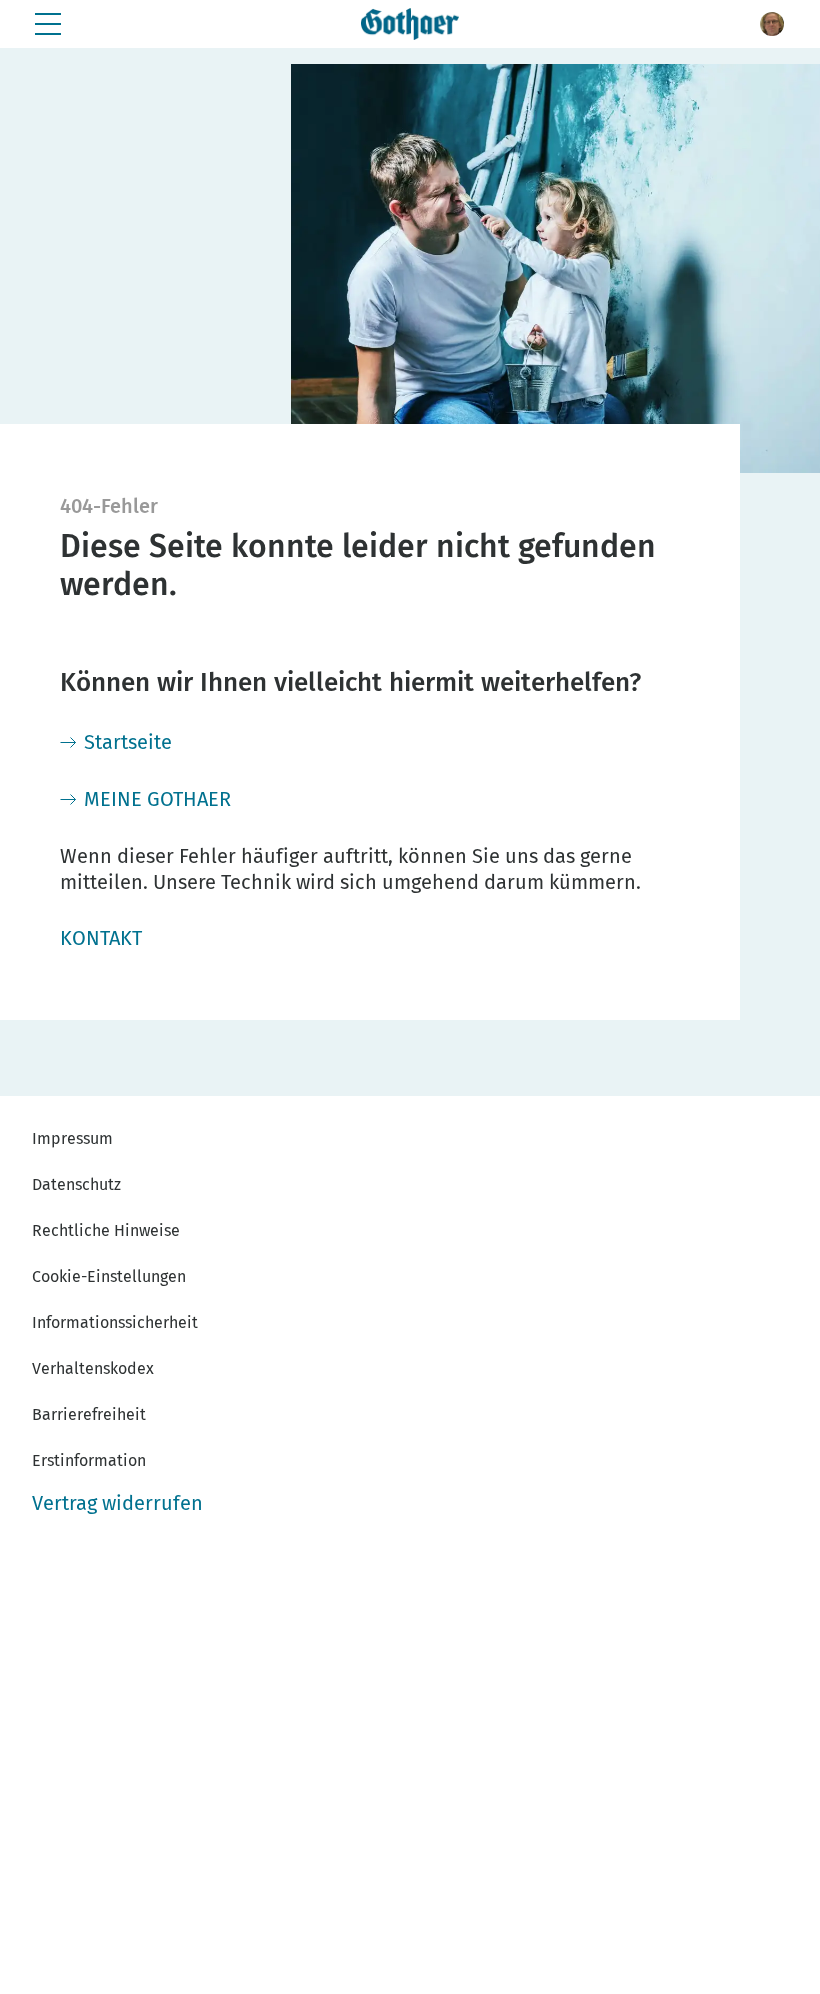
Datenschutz (76, 1184)
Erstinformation (89, 1460)
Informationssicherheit (115, 1322)
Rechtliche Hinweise (106, 1230)
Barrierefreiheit (89, 1414)
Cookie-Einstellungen (109, 1276)
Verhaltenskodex (93, 1368)
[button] (772, 24)
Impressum (72, 1138)
